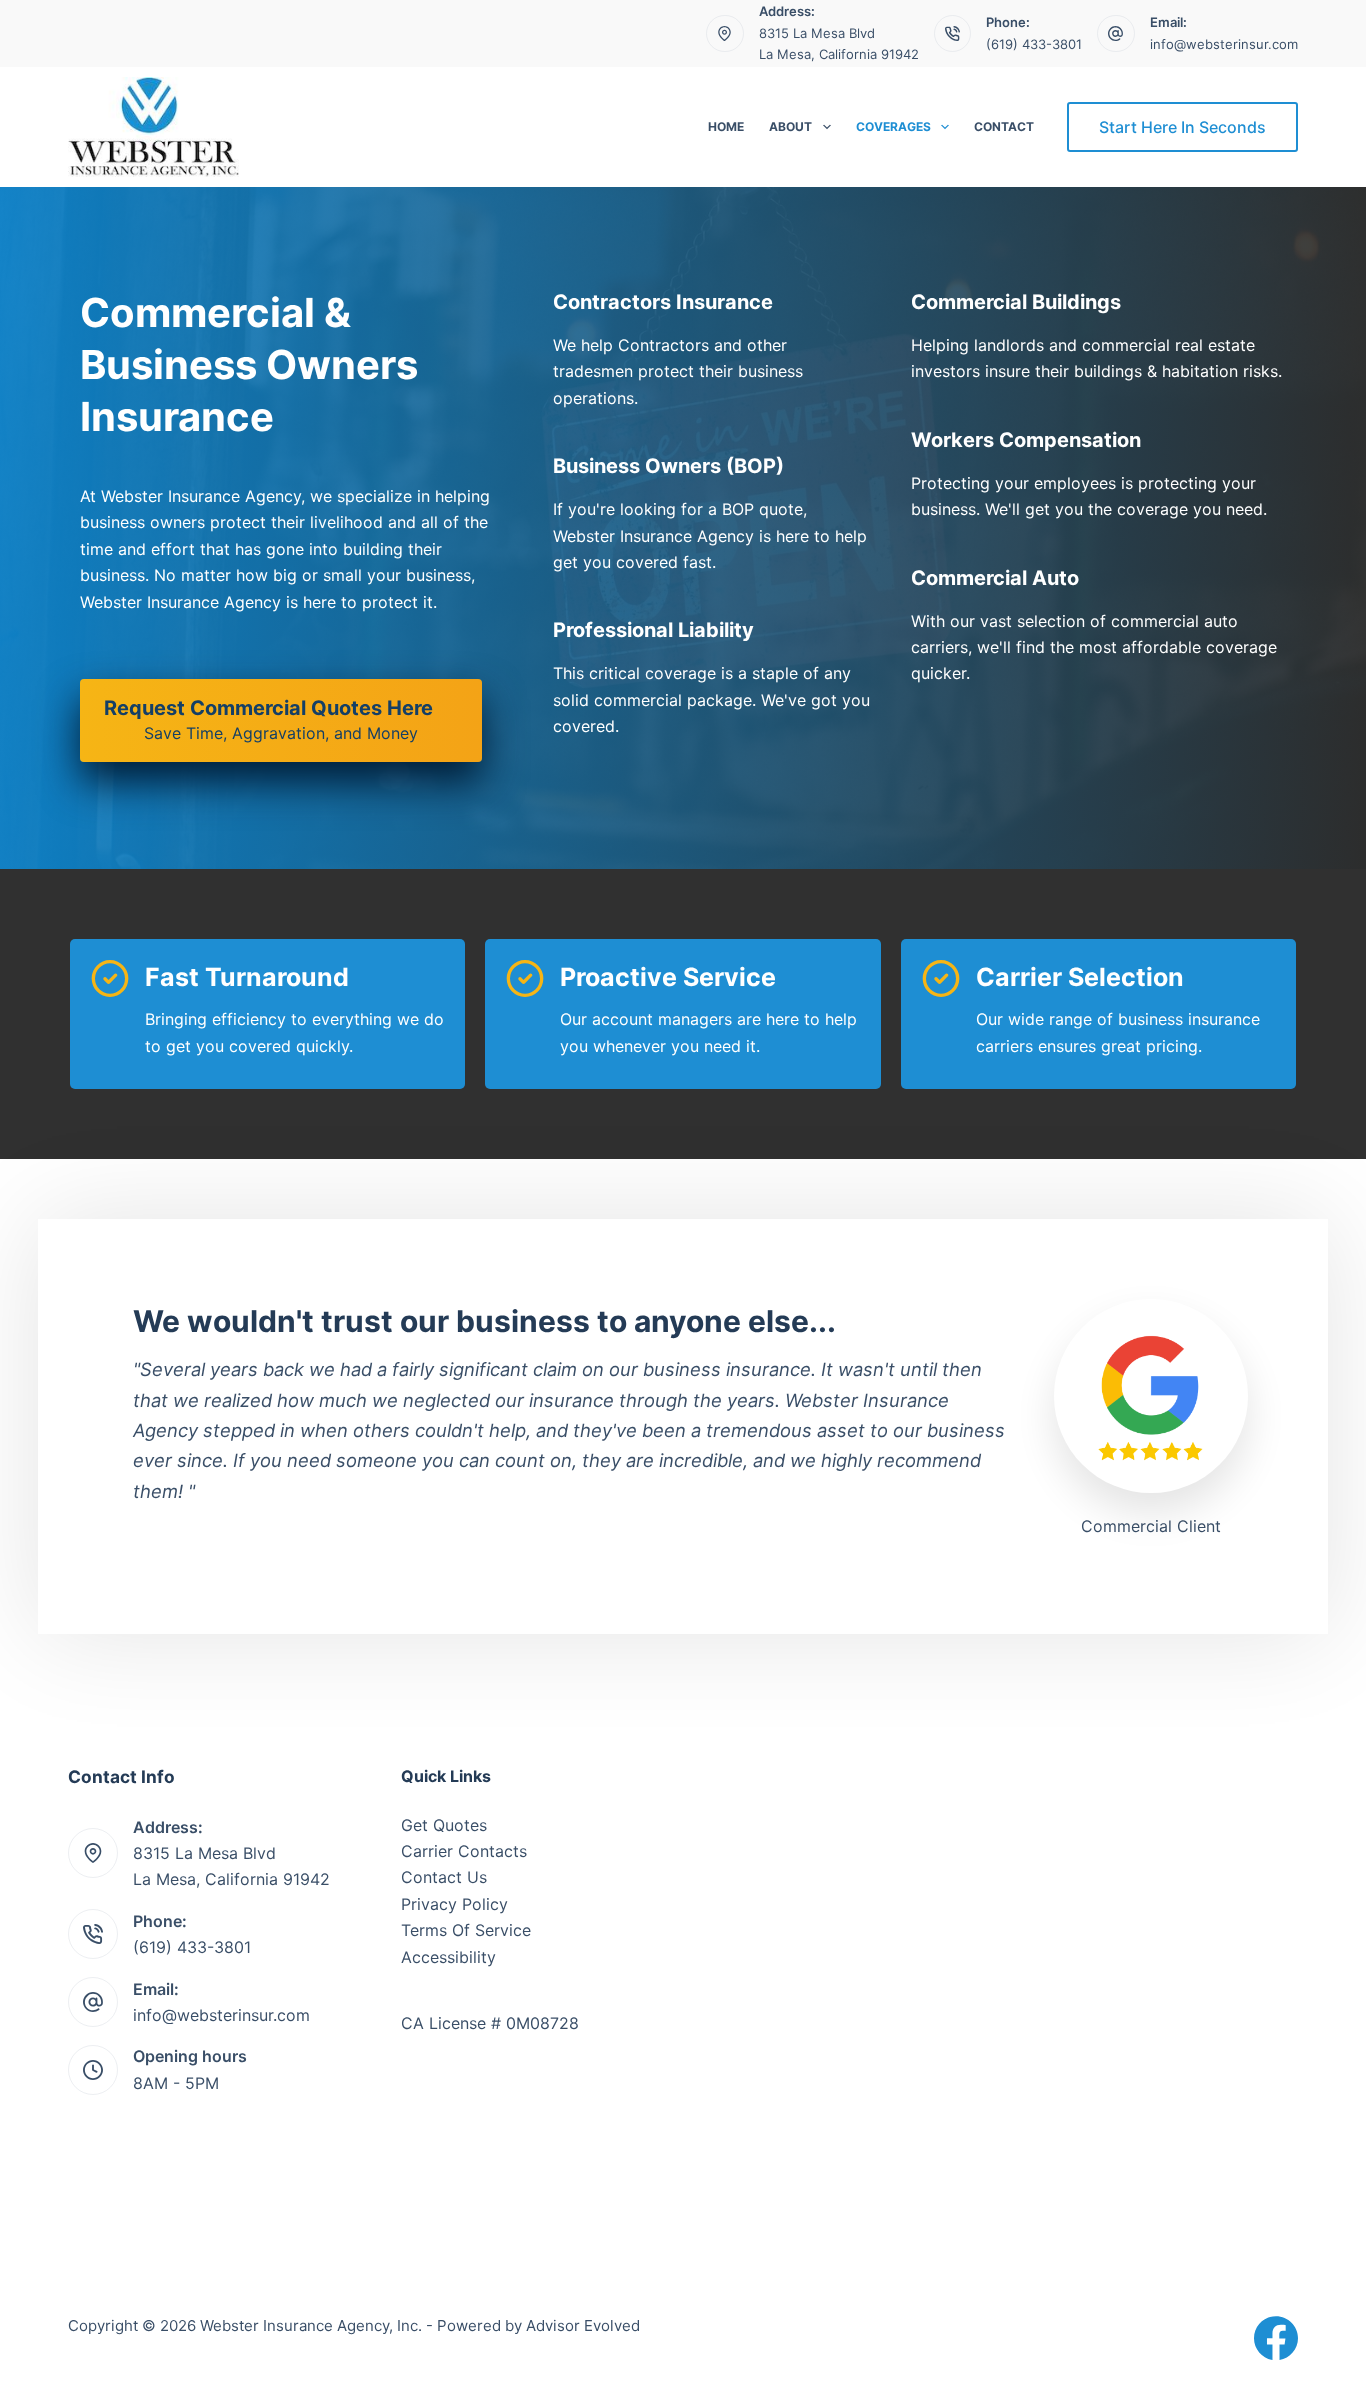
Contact (1004, 126)
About (790, 126)
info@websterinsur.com (1224, 44)
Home (726, 126)
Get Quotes (444, 1825)
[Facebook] (1276, 2338)
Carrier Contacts (464, 1851)
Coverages (893, 126)
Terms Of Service (466, 1930)
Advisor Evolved (583, 2325)
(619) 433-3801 (1034, 44)
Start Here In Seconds (1182, 127)
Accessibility (448, 1957)
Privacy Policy (454, 1904)
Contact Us (444, 1877)
